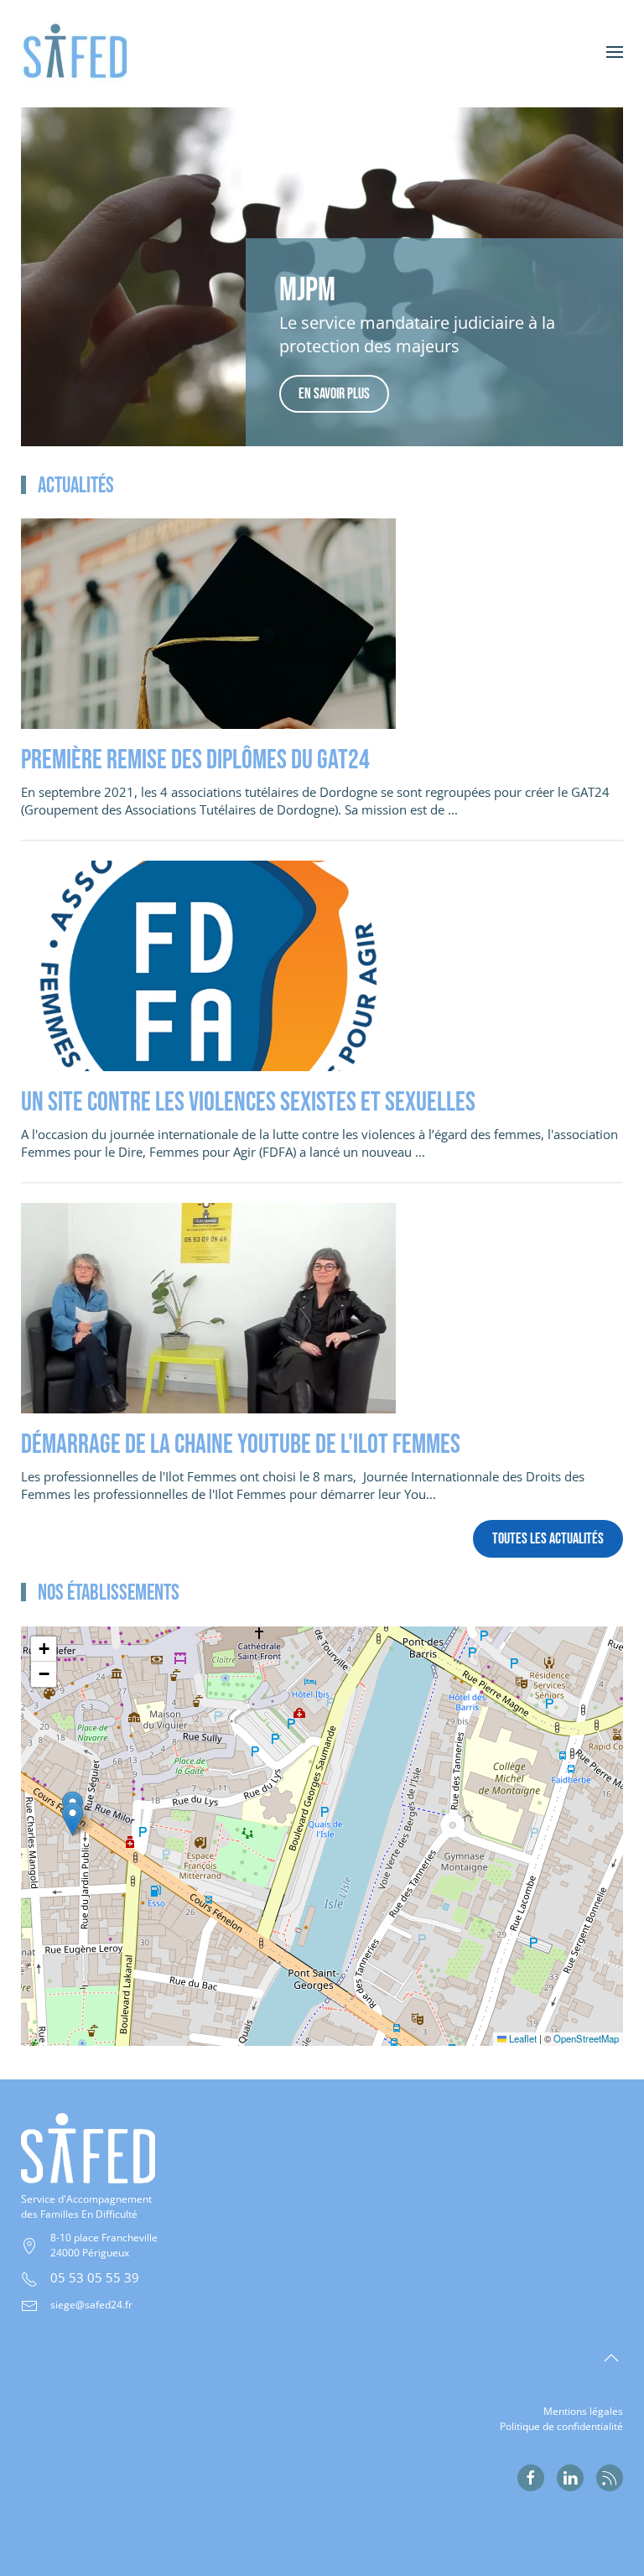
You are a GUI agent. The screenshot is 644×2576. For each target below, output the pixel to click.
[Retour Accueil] (85, 52)
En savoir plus (334, 394)
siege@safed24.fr (91, 2305)
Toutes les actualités (548, 1539)
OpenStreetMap (586, 2038)
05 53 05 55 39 (95, 2277)
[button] (615, 52)
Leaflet (522, 2038)
